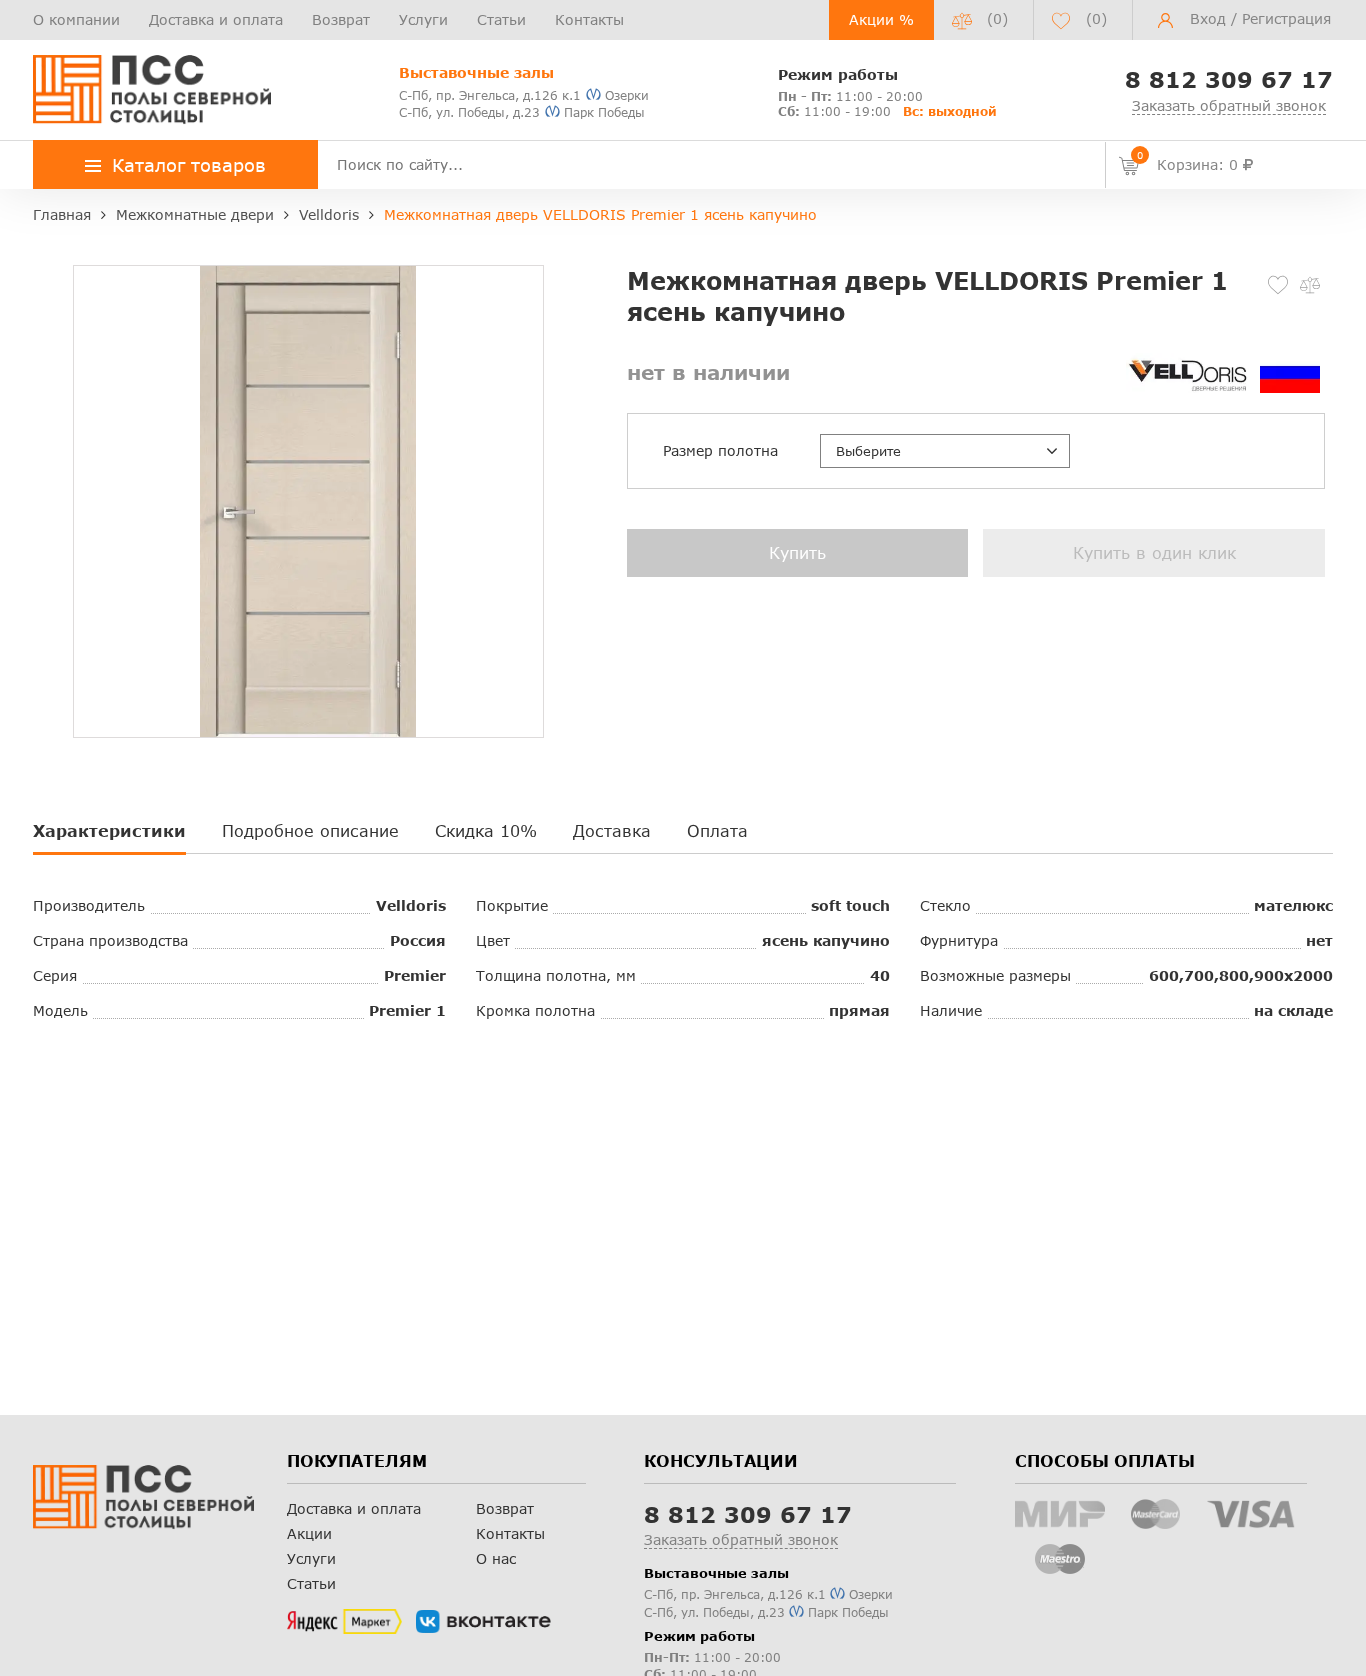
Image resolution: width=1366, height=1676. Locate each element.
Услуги (423, 19)
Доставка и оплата (216, 19)
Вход (1208, 18)
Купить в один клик (1154, 552)
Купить (797, 552)
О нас (496, 1558)
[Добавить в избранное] (1278, 285)
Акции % (881, 19)
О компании (76, 19)
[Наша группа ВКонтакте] (483, 1622)
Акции (309, 1533)
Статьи (501, 19)
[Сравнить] (1310, 285)
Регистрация (1286, 18)
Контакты (589, 19)
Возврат (341, 19)
